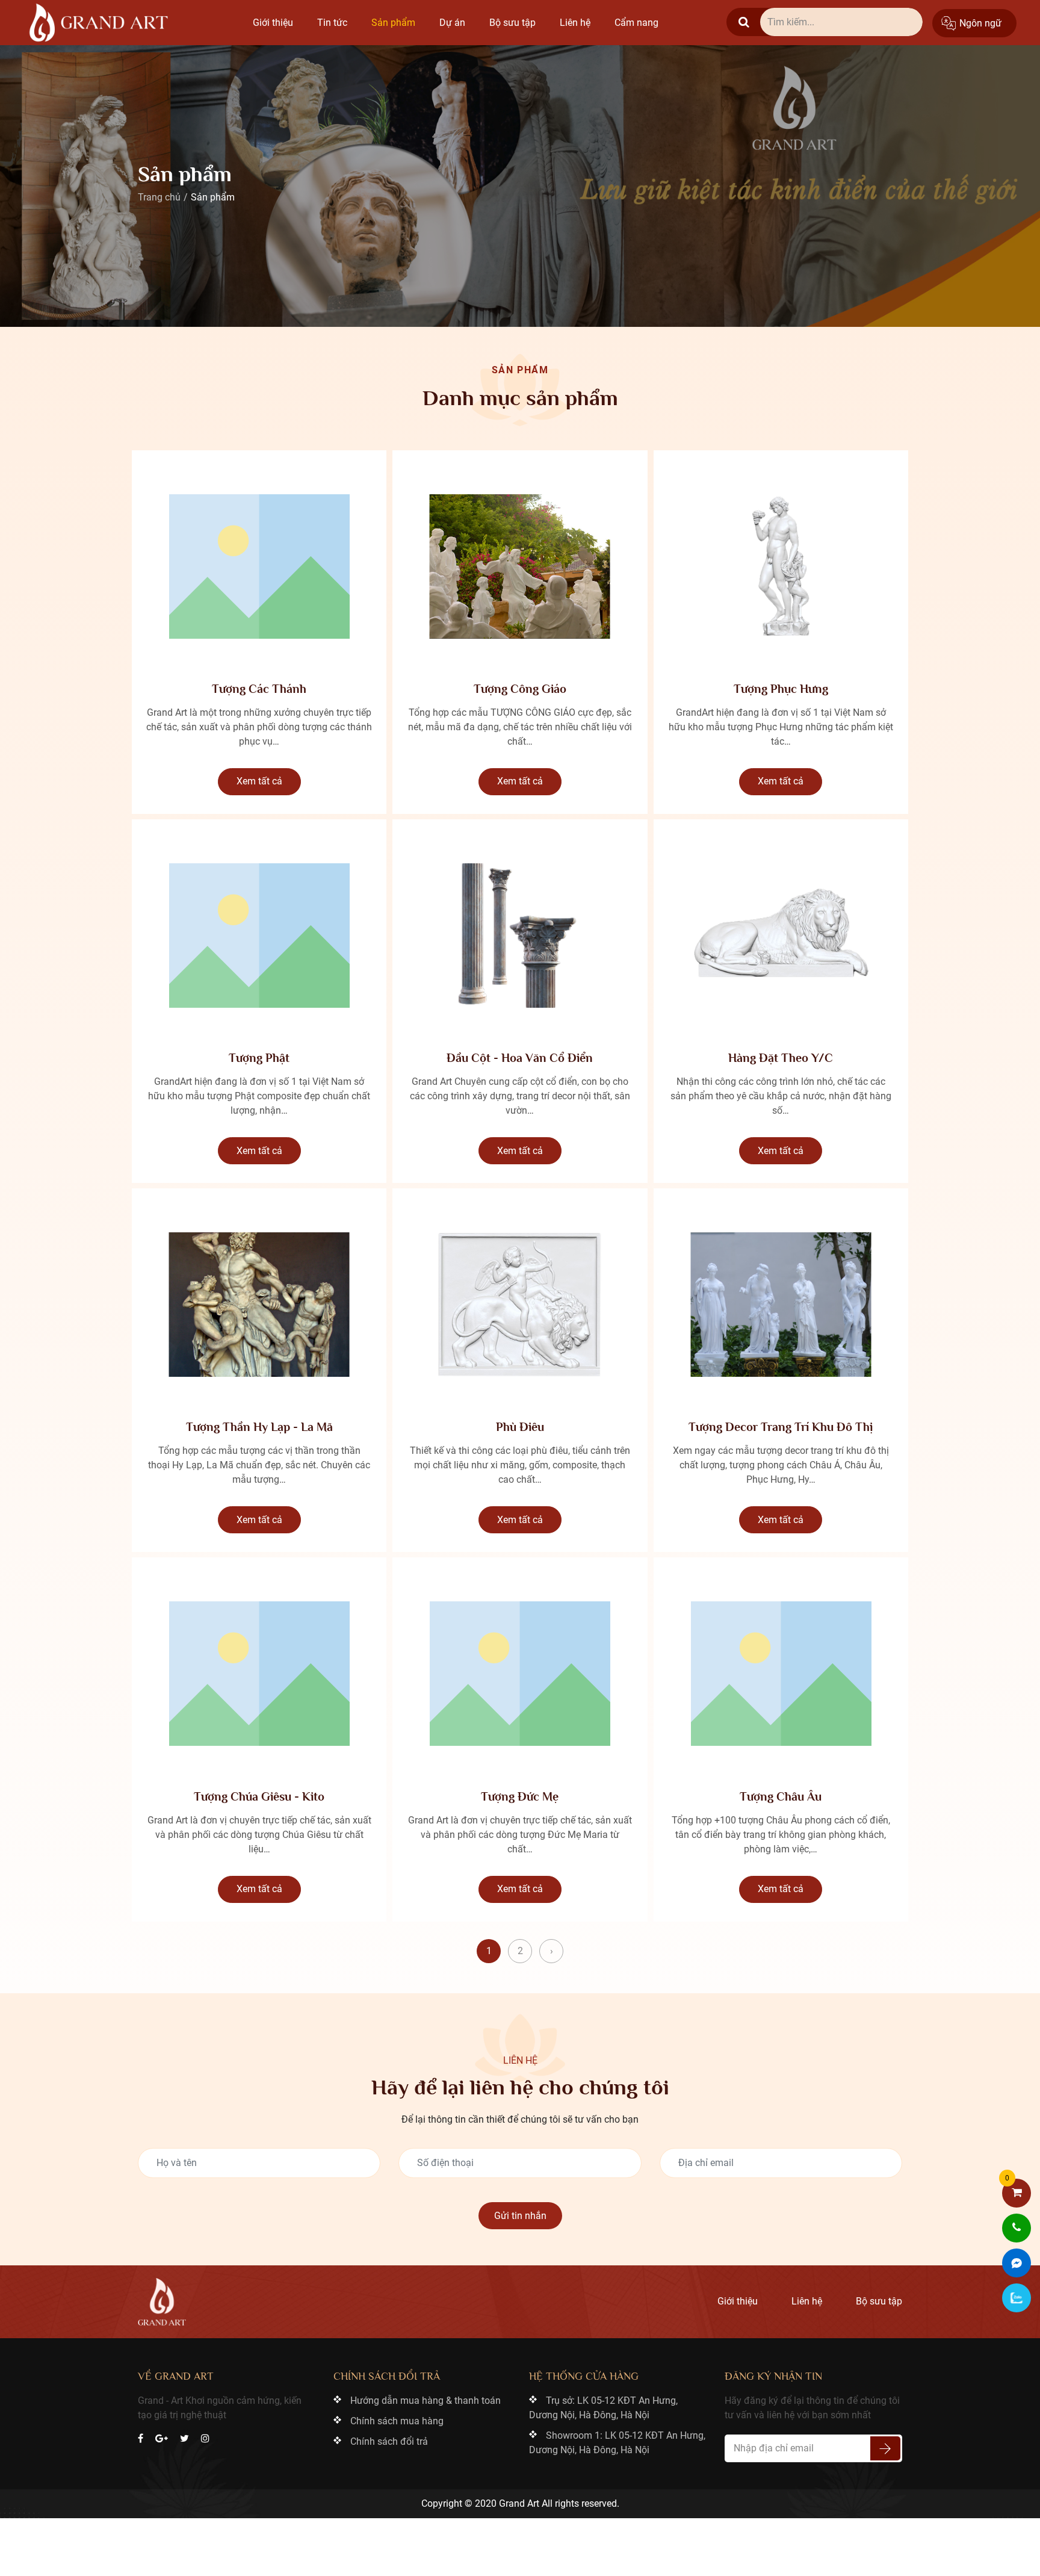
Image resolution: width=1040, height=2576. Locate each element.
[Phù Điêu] (520, 1305)
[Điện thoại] (1017, 2228)
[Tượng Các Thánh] (259, 566)
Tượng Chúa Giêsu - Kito (259, 1796)
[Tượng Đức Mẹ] (520, 1674)
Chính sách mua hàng (397, 2421)
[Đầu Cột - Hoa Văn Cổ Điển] (520, 936)
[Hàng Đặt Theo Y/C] (781, 936)
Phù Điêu (520, 1427)
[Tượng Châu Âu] (781, 1674)
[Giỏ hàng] (1017, 2193)
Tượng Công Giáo (520, 689)
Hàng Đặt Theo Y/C (781, 1058)
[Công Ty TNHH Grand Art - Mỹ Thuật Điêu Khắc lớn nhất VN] (99, 23)
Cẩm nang (636, 23)
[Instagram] (205, 2439)
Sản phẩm (393, 23)
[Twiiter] (184, 2439)
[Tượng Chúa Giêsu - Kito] (259, 1674)
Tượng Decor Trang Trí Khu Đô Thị (781, 1427)
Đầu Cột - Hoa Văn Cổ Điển (520, 1058)
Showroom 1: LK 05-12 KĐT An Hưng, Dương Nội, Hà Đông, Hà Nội (617, 2443)
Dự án (452, 23)
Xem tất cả (259, 781)
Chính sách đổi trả (389, 2441)
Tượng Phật (259, 1058)
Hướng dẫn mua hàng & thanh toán (426, 2401)
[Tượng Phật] (259, 936)
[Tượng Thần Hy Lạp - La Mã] (259, 1305)
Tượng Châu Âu (781, 1796)
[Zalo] (1017, 2298)
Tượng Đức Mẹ (520, 1796)
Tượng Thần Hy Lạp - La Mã (259, 1427)
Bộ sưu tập (512, 23)
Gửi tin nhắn (520, 2216)
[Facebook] (141, 2439)
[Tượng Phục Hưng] (781, 566)
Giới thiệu (273, 23)
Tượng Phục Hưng (781, 689)
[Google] (162, 2439)
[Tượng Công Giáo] (520, 566)
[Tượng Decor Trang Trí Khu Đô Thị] (781, 1305)
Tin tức (332, 23)
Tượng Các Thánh (259, 689)
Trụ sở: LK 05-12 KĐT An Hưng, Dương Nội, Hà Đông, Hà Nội (603, 2408)
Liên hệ (575, 23)
